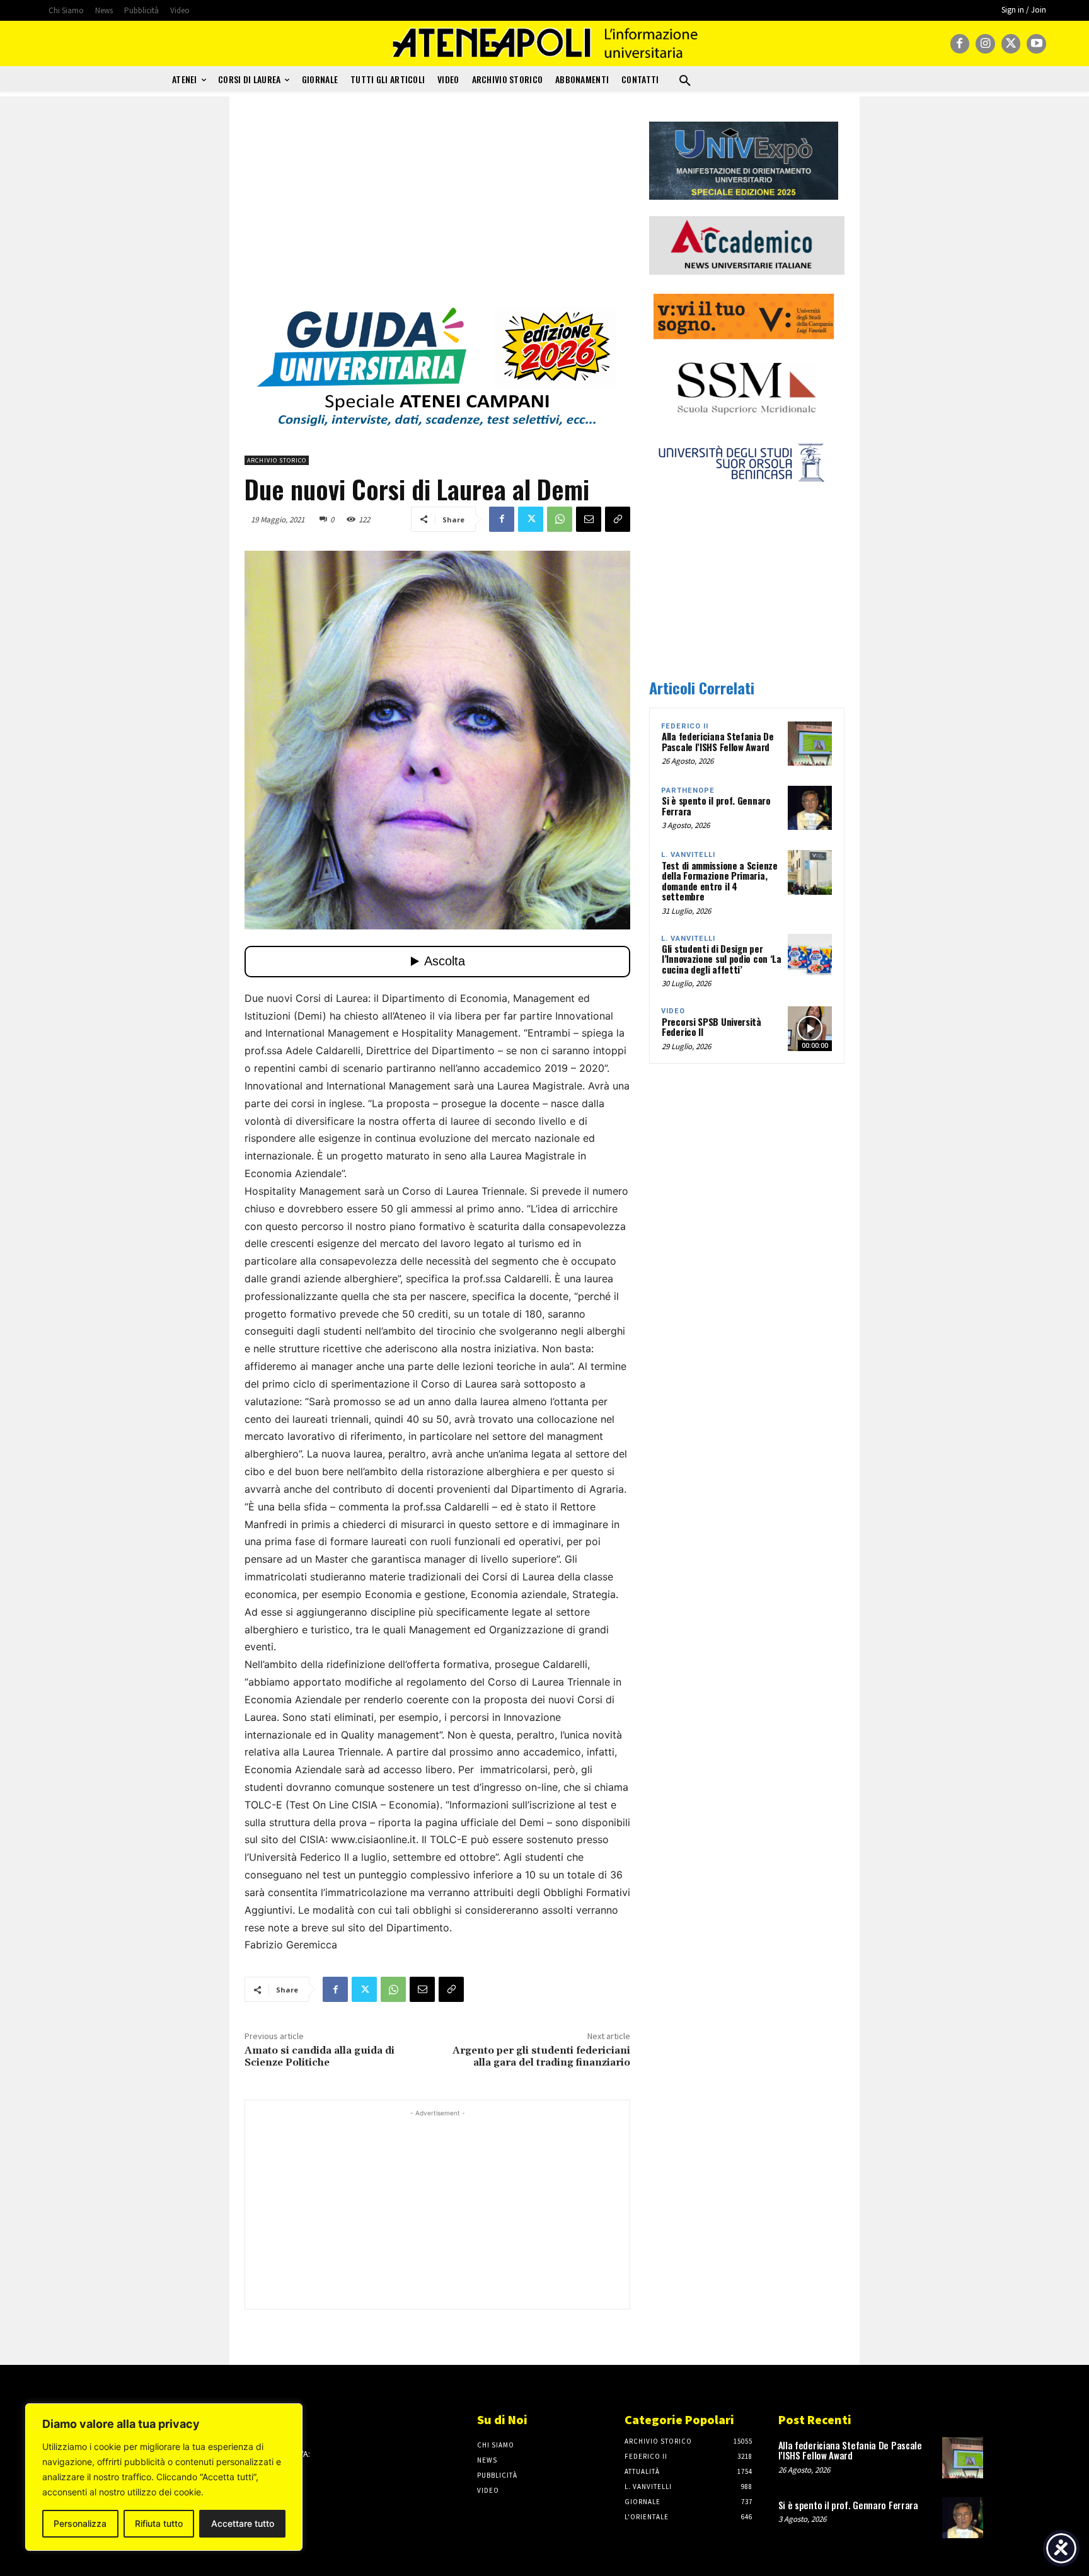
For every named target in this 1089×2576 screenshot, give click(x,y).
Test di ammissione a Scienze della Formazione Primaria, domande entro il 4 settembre (720, 881)
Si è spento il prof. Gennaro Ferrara (716, 806)
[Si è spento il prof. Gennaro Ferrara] (810, 808)
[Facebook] (960, 44)
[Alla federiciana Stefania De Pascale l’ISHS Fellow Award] (810, 744)
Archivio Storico (277, 460)
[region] (164, 2477)
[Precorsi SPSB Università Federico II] (810, 1028)
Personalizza (80, 2523)
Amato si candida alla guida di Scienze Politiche (320, 2056)
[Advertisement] (437, 210)
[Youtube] (1036, 44)
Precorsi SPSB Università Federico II (712, 1027)
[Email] (589, 519)
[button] (685, 81)
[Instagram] (985, 44)
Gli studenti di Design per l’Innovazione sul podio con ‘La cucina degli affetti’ (722, 959)
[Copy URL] (618, 519)
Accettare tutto (243, 2523)
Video (673, 1011)
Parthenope (688, 791)
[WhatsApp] (560, 519)
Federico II (685, 726)
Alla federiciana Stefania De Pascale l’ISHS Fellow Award (718, 741)
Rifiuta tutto (159, 2523)
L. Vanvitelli (688, 855)
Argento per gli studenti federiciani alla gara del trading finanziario (541, 2056)
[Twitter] (1011, 44)
